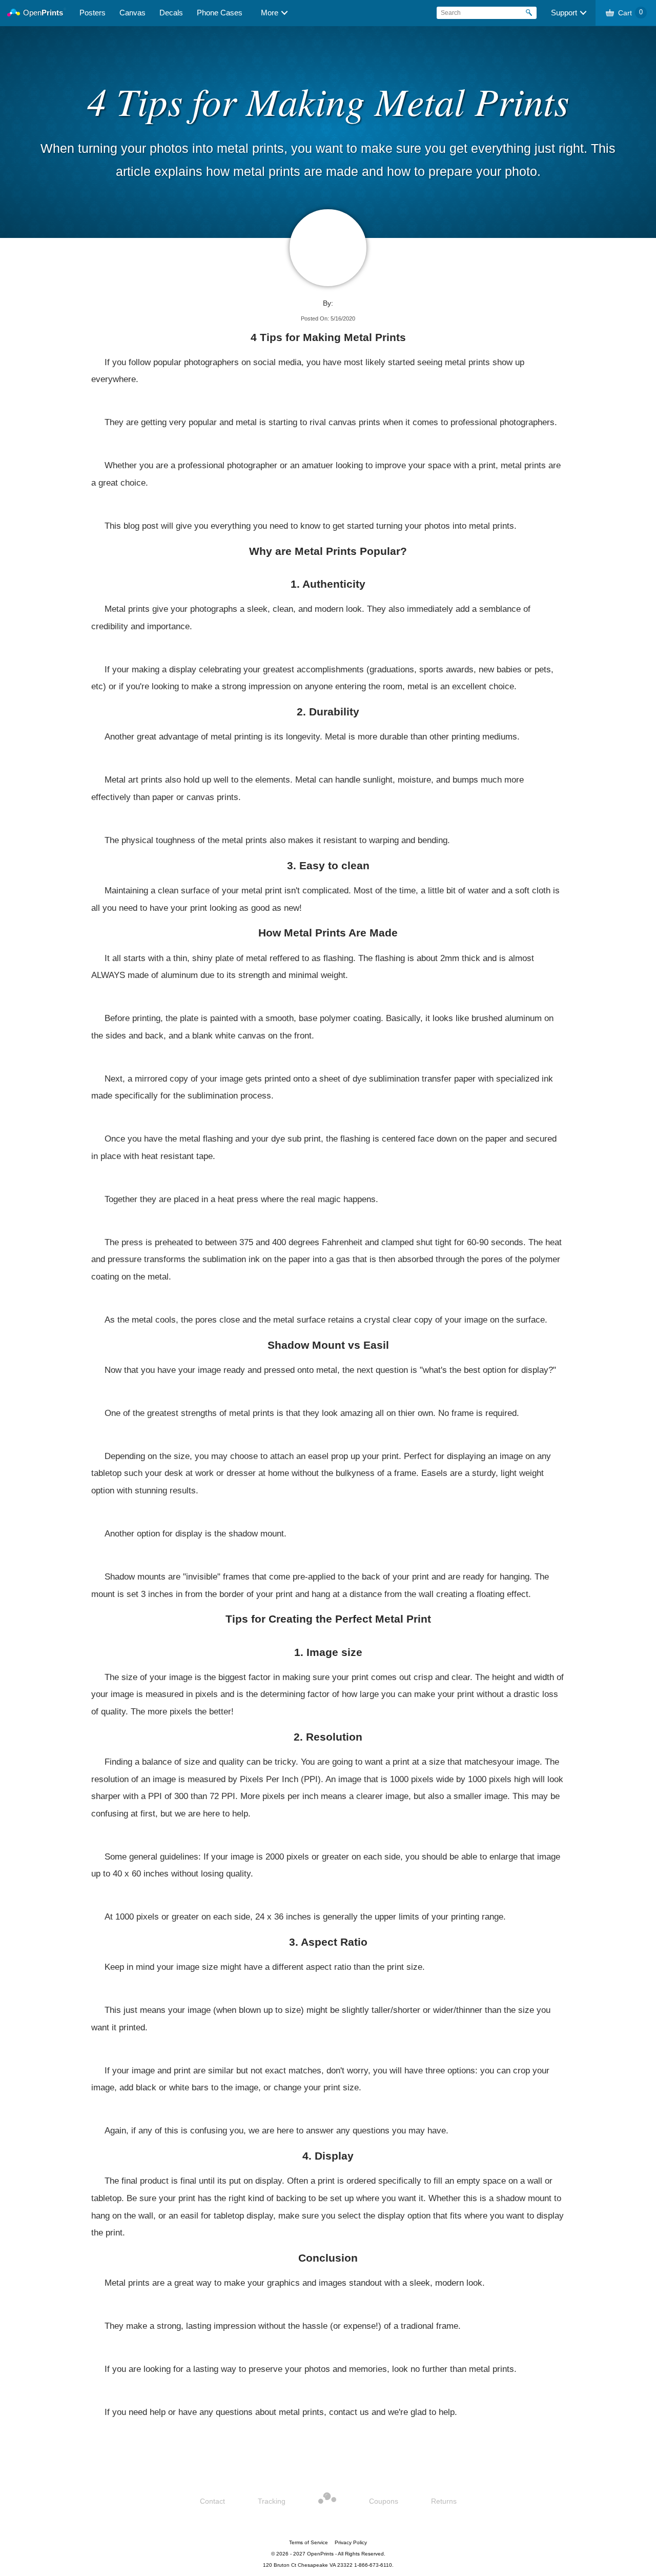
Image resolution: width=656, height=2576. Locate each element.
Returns (444, 2501)
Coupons (384, 2501)
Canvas (132, 13)
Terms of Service (309, 2542)
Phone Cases (220, 13)
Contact (212, 2501)
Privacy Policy (351, 2542)
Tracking (272, 2501)
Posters (93, 13)
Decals (171, 13)
